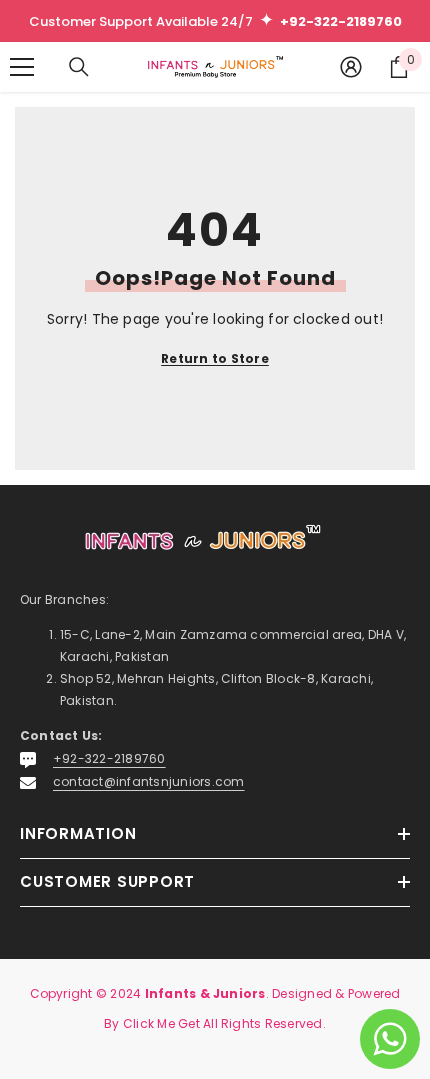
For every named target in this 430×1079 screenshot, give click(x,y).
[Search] (79, 67)
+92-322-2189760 (109, 758)
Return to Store (215, 358)
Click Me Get (161, 1023)
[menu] (22, 67)
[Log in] (351, 67)
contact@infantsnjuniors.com (148, 781)
